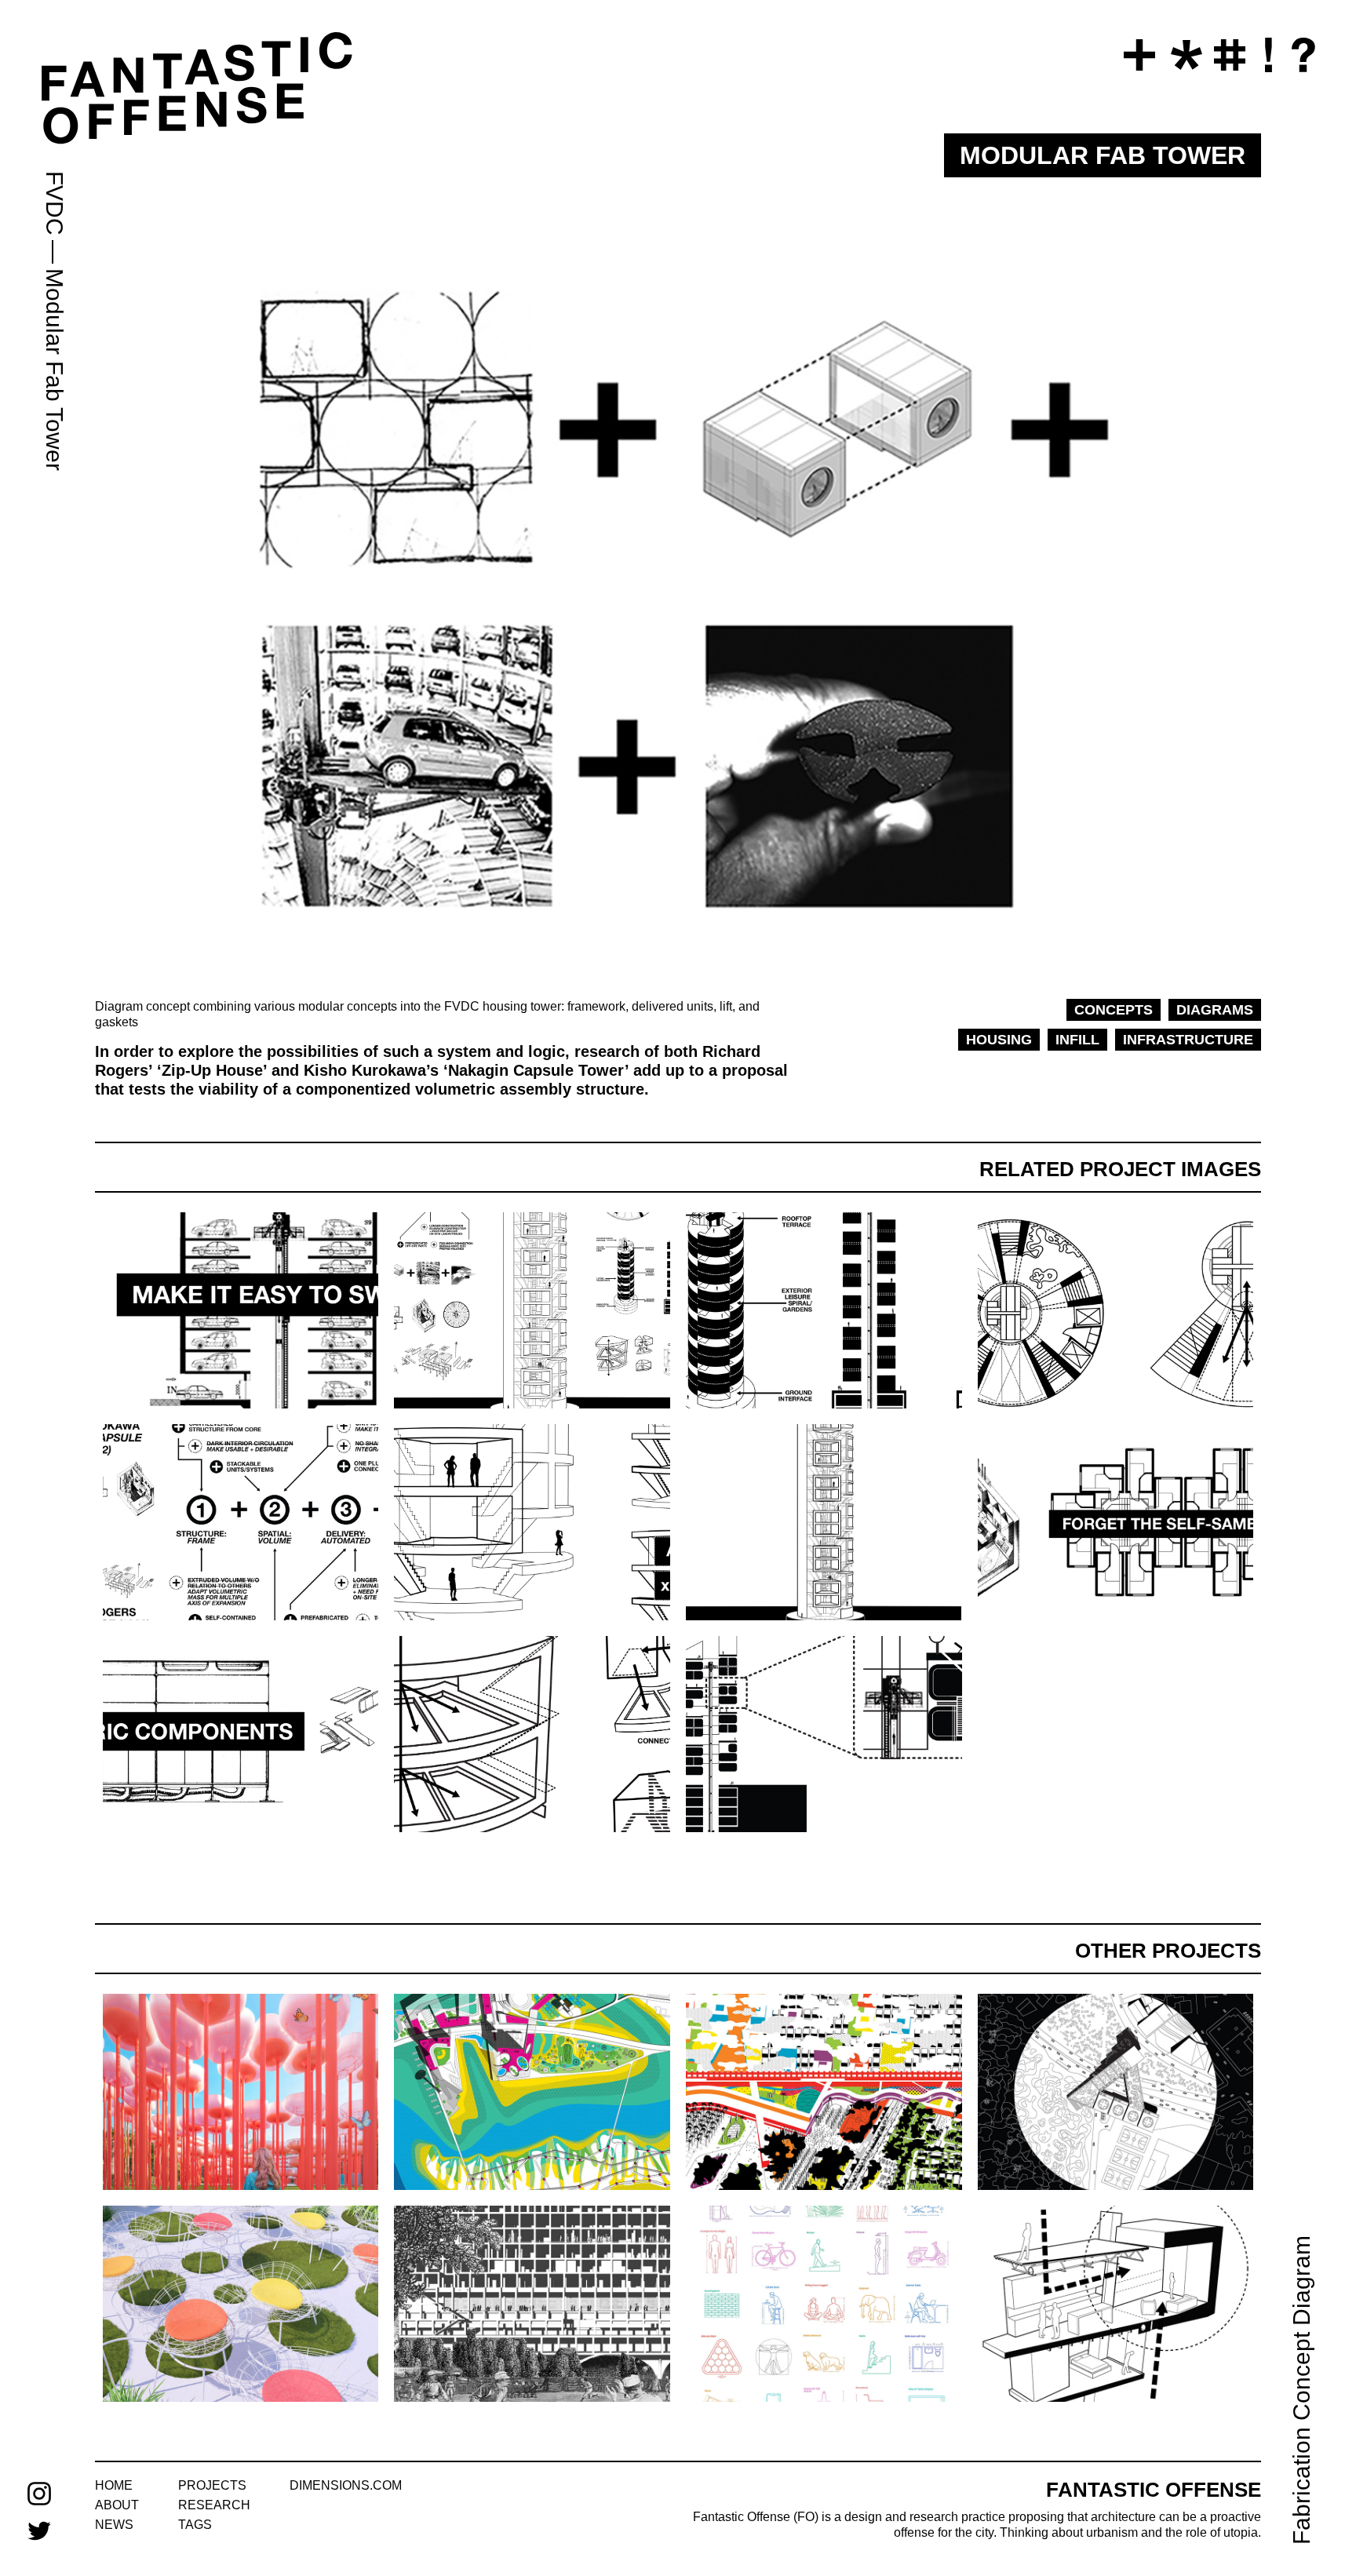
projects (212, 2485)
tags (195, 2525)
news (114, 2525)
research (214, 2505)
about (117, 2505)
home (114, 2485)
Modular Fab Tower (55, 370)
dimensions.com (346, 2485)
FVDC (55, 203)
